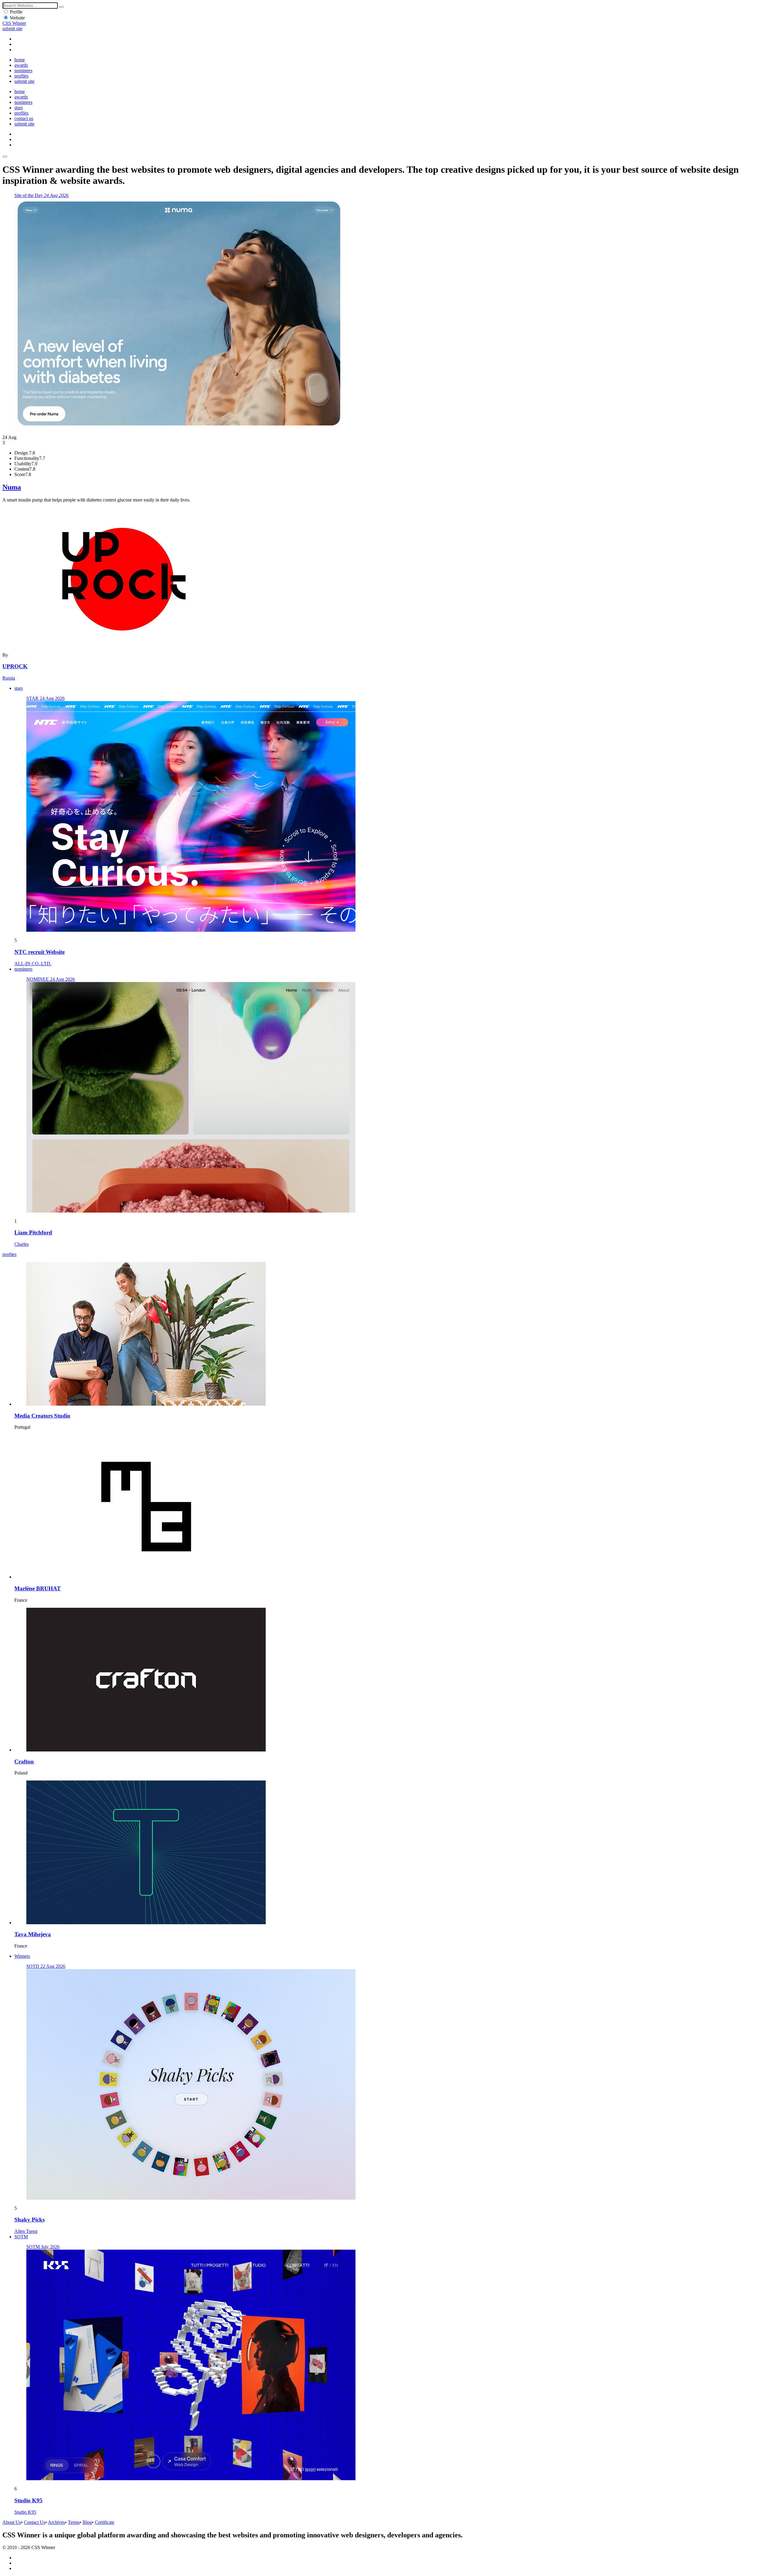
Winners (22, 1956)
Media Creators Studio (42, 1416)
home (20, 60)
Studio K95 (28, 2500)
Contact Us (35, 2522)
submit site (12, 29)
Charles (22, 1244)
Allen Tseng (26, 2231)
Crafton (24, 1761)
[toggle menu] (5, 157)
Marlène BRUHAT (38, 1588)
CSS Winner (14, 23)
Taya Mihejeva (33, 1934)
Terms (74, 2522)
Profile (16, 12)
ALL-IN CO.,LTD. (33, 964)
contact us (24, 118)
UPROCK (15, 666)
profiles (21, 76)
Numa (12, 487)
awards (21, 65)
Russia (9, 678)
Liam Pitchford (33, 1232)
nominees (23, 71)
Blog (87, 2522)
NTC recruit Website (39, 952)
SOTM (21, 2237)
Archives (56, 2522)
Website (17, 18)
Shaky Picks (29, 2220)
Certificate (105, 2522)
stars (19, 108)
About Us (12, 2522)
